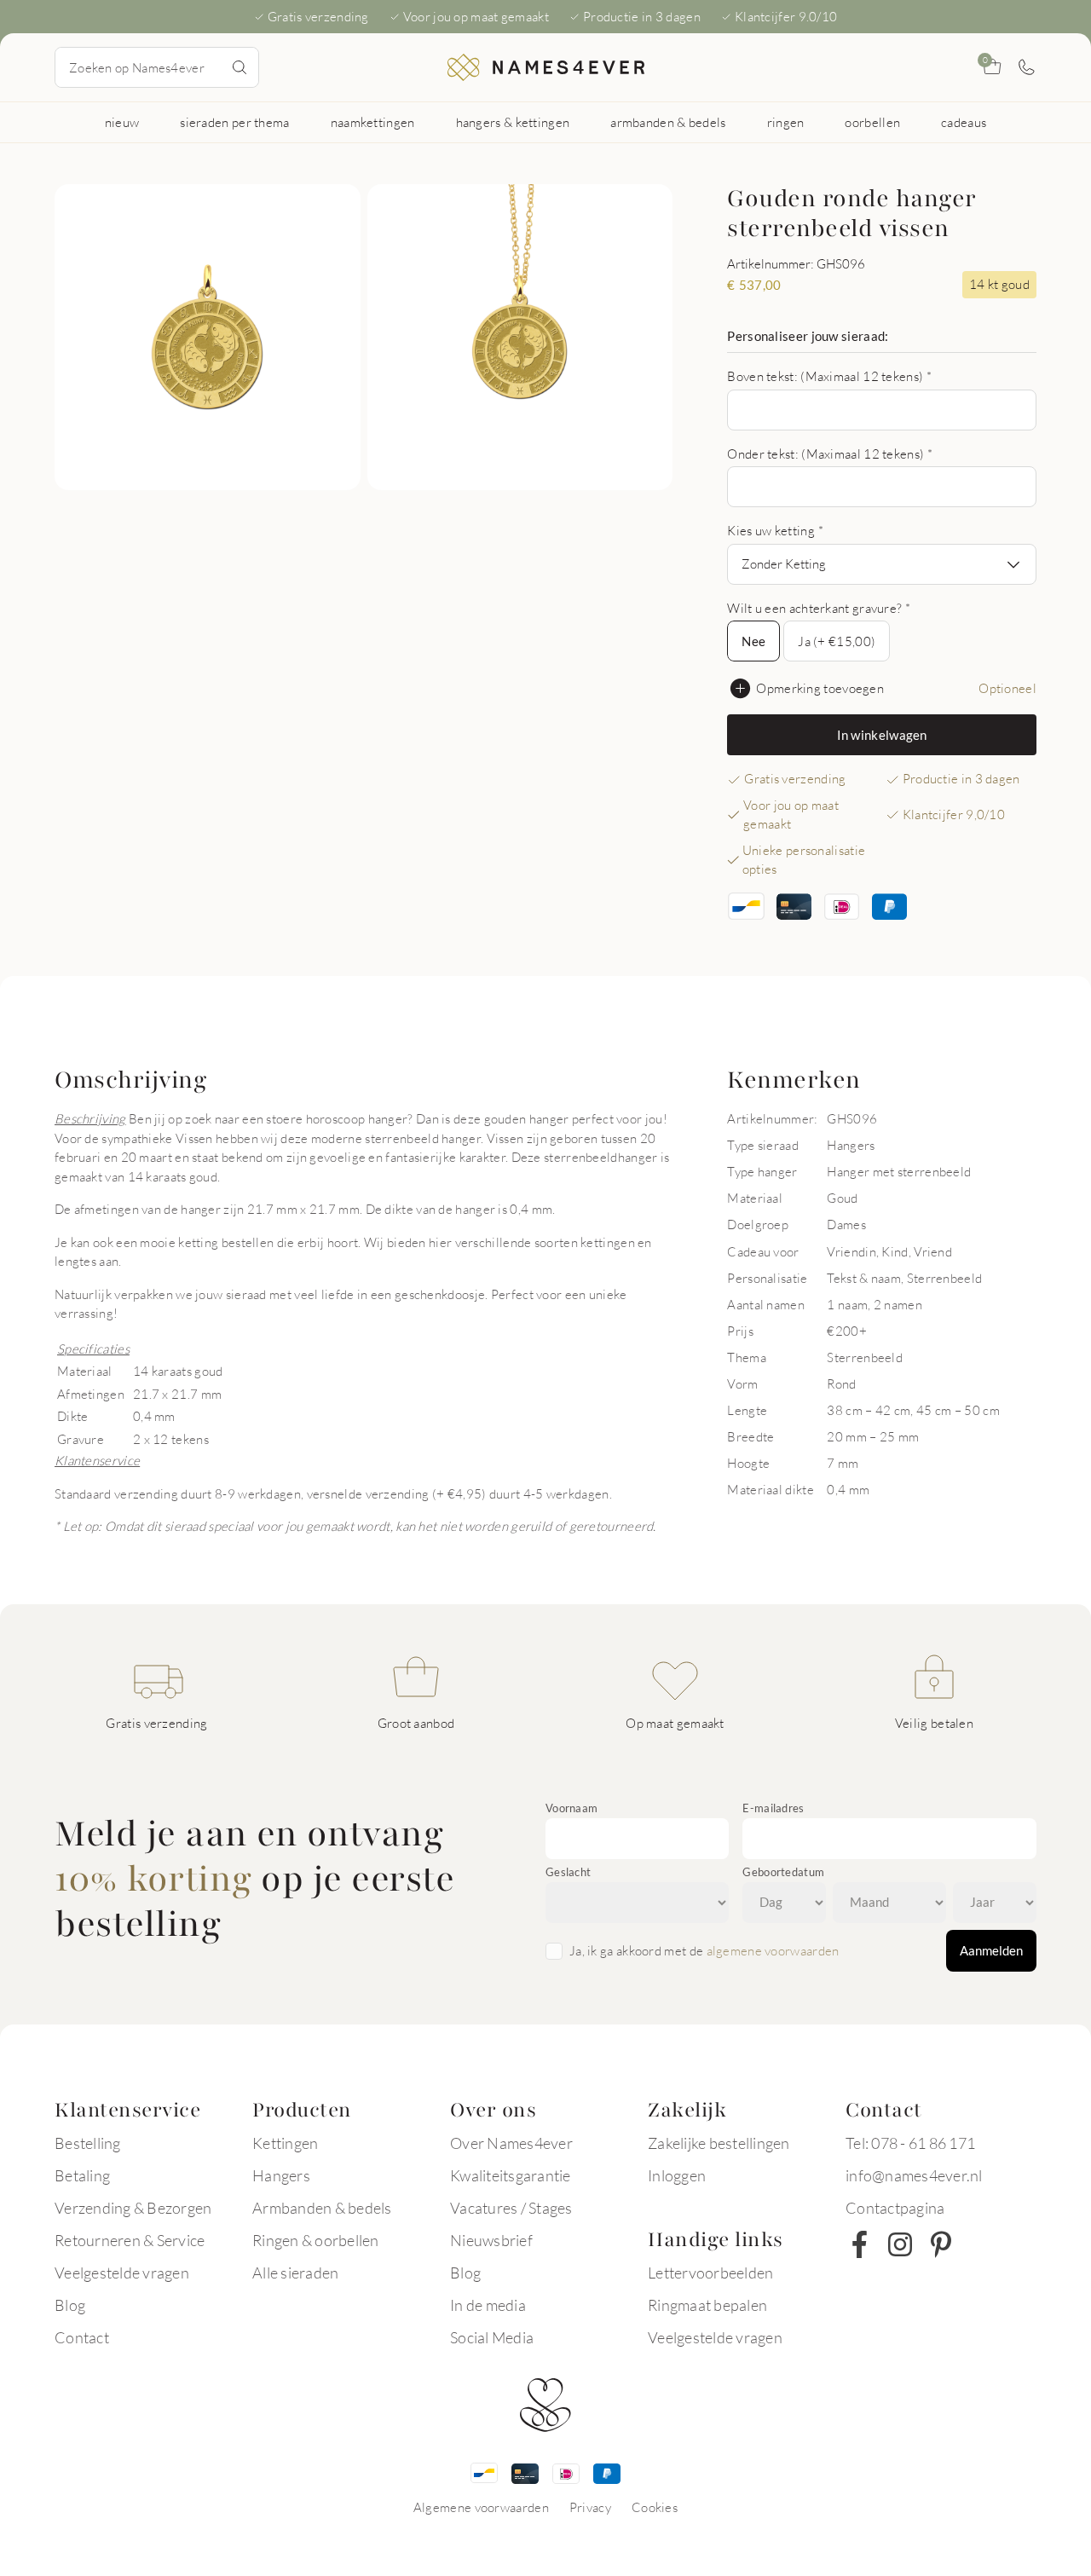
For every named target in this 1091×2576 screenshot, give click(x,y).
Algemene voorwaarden (481, 2507)
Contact (82, 2337)
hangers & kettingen (513, 122)
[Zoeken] (240, 67)
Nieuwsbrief (491, 2240)
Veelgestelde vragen (122, 2273)
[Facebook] (859, 2244)
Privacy (590, 2507)
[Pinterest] (941, 2244)
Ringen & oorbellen (316, 2240)
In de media (488, 2305)
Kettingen (285, 2143)
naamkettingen (373, 122)
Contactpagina (895, 2208)
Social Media (492, 2337)
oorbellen (872, 122)
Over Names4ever (511, 2143)
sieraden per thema (234, 122)
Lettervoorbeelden (710, 2273)
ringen (786, 122)
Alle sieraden (295, 2273)
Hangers (281, 2175)
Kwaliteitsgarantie (511, 2175)
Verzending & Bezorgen (133, 2208)
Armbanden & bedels (322, 2208)
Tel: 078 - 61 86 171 (910, 2143)
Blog (70, 2305)
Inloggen (677, 2175)
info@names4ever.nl (914, 2175)
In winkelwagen (882, 735)
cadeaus (964, 122)
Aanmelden (991, 1950)
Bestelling (88, 2143)
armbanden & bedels (668, 122)
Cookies (655, 2507)
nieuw (122, 122)
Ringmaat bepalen (707, 2305)
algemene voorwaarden (773, 1950)
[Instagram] (900, 2244)
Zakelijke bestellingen (719, 2143)
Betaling (82, 2175)
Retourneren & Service (130, 2240)
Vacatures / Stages (511, 2208)
